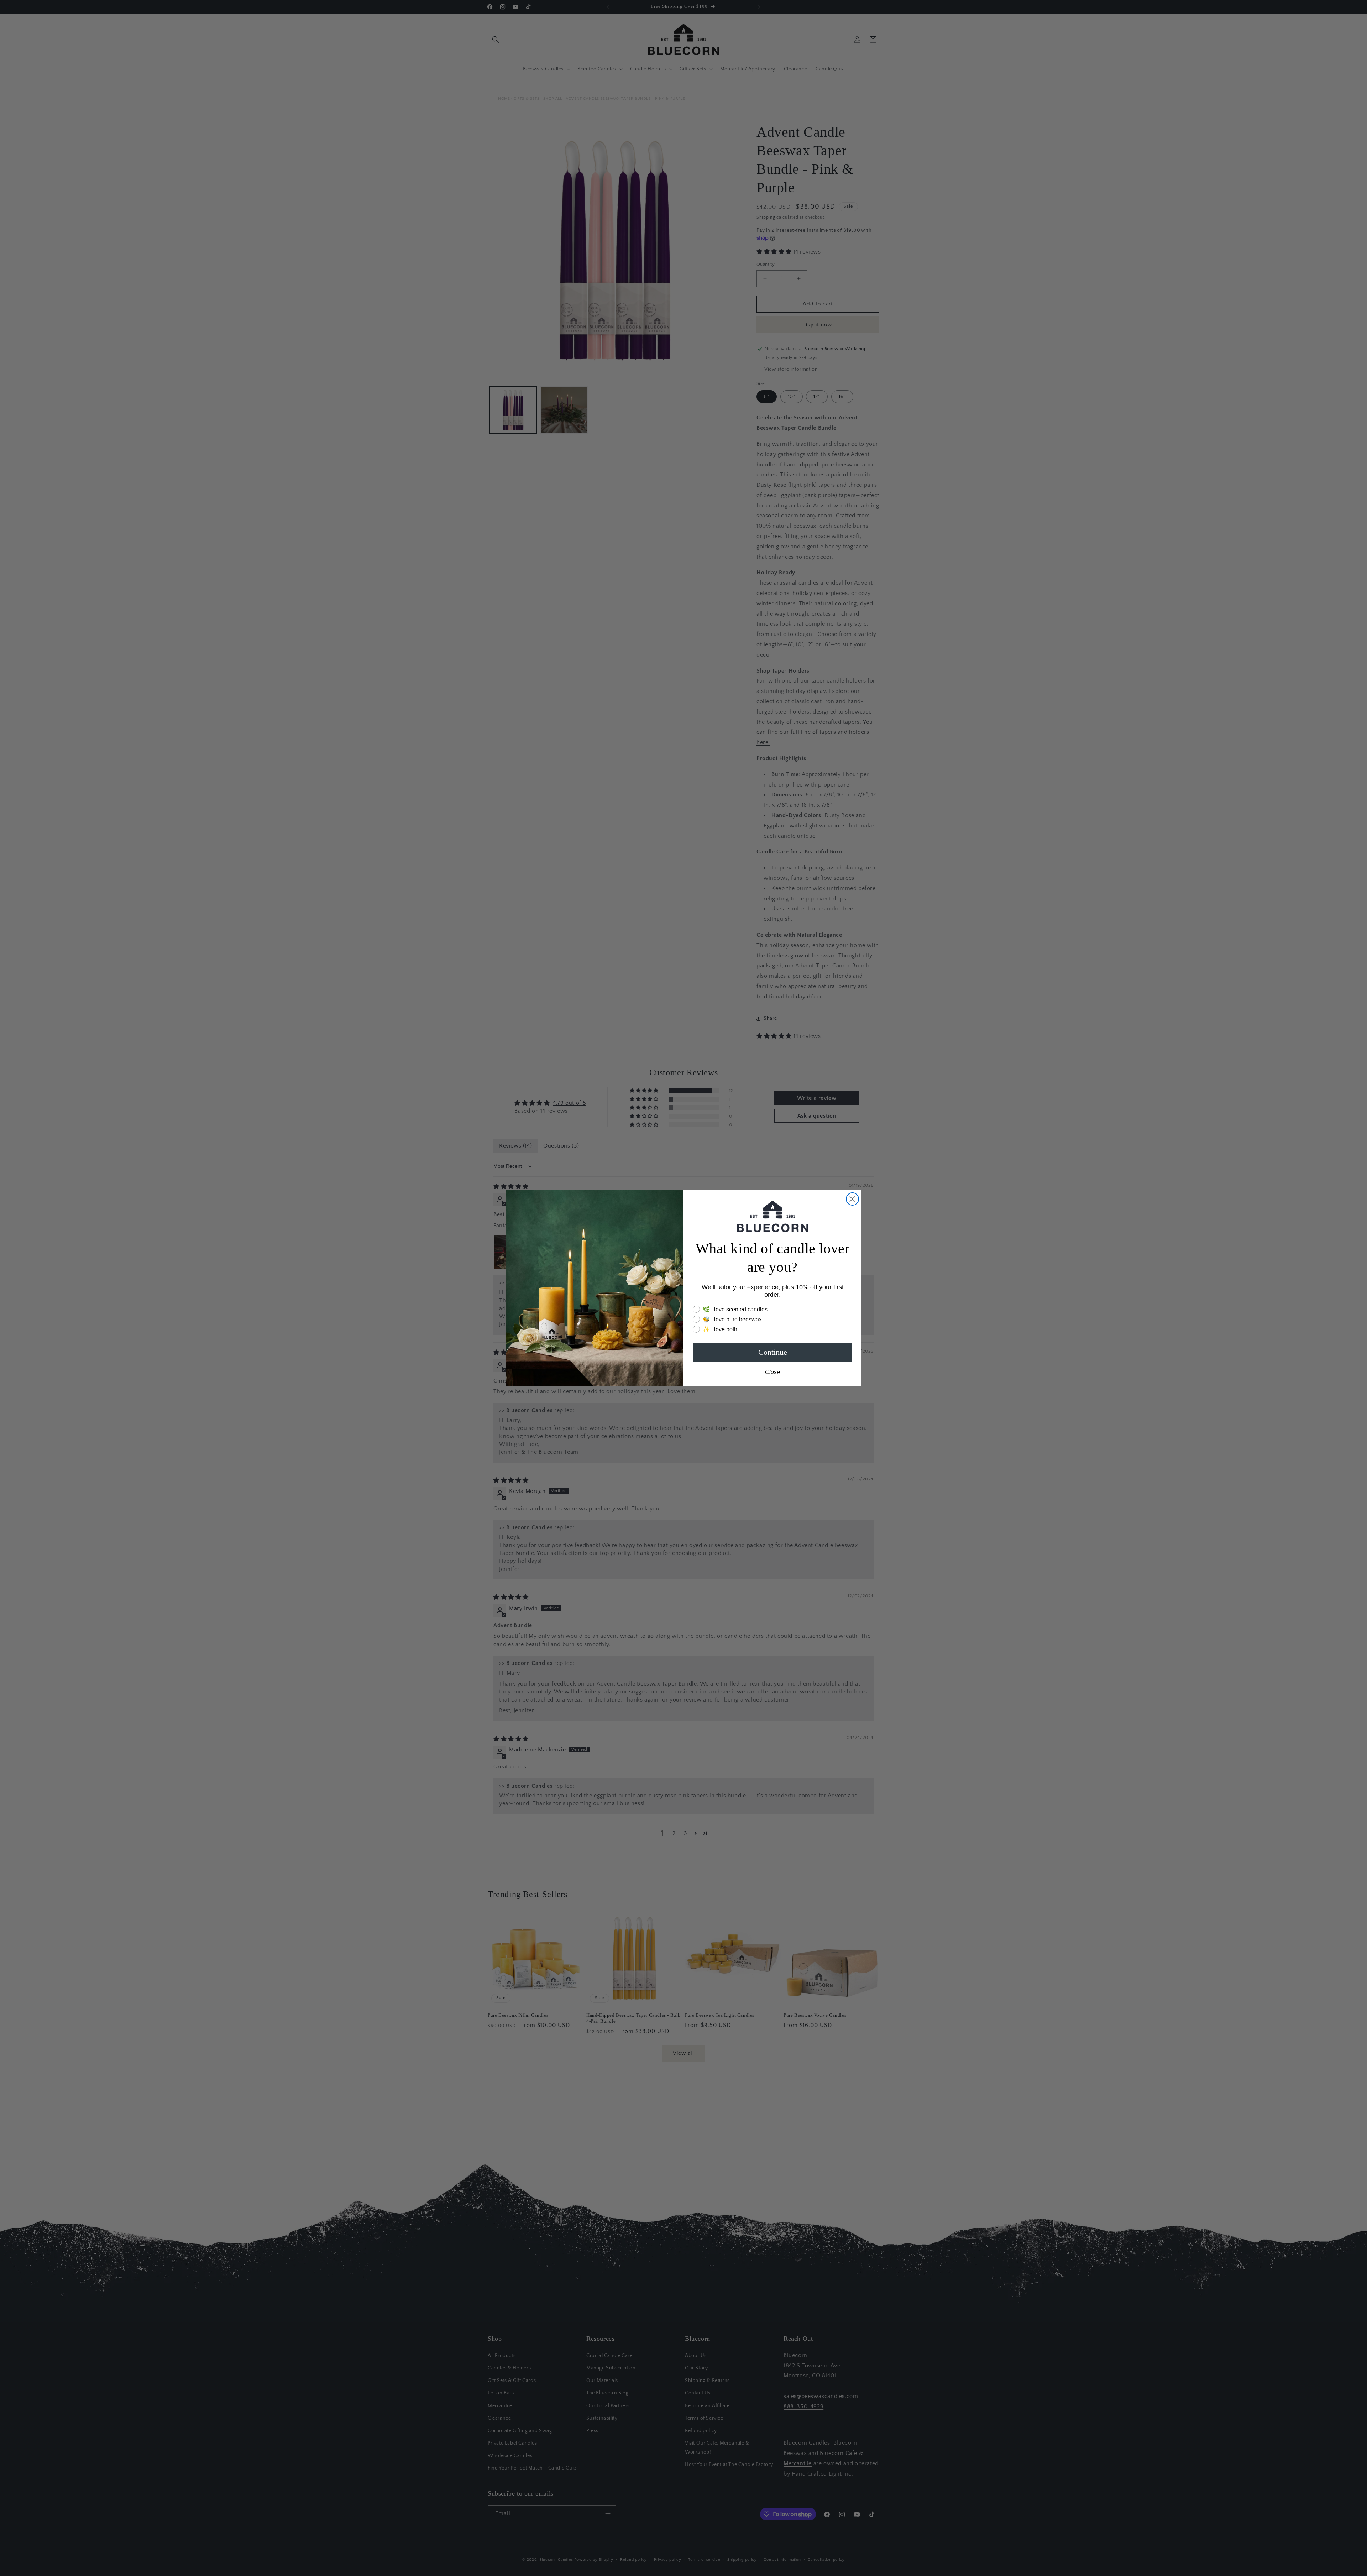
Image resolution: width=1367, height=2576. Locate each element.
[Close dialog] (852, 1199)
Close (772, 1372)
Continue (773, 1352)
